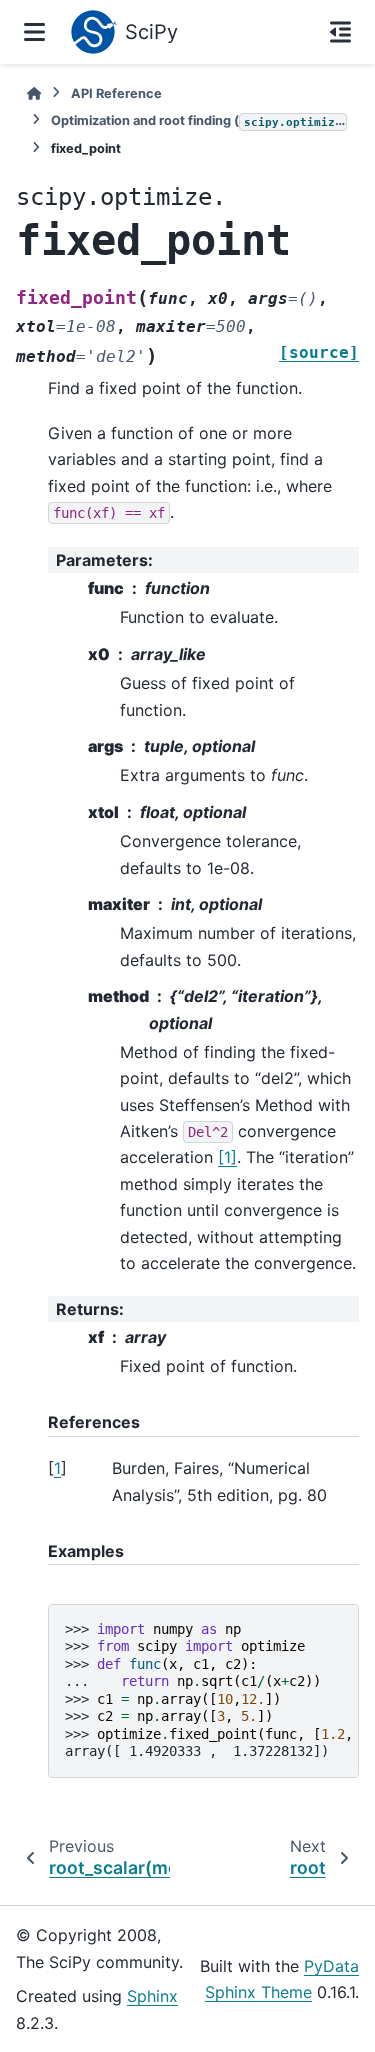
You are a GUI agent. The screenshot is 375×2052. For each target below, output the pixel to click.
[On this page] (340, 32)
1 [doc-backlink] (57, 1468)
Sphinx (152, 1996)
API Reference (116, 93)
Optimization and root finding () (199, 120)
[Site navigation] (34, 32)
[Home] (34, 93)
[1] (227, 1157)
